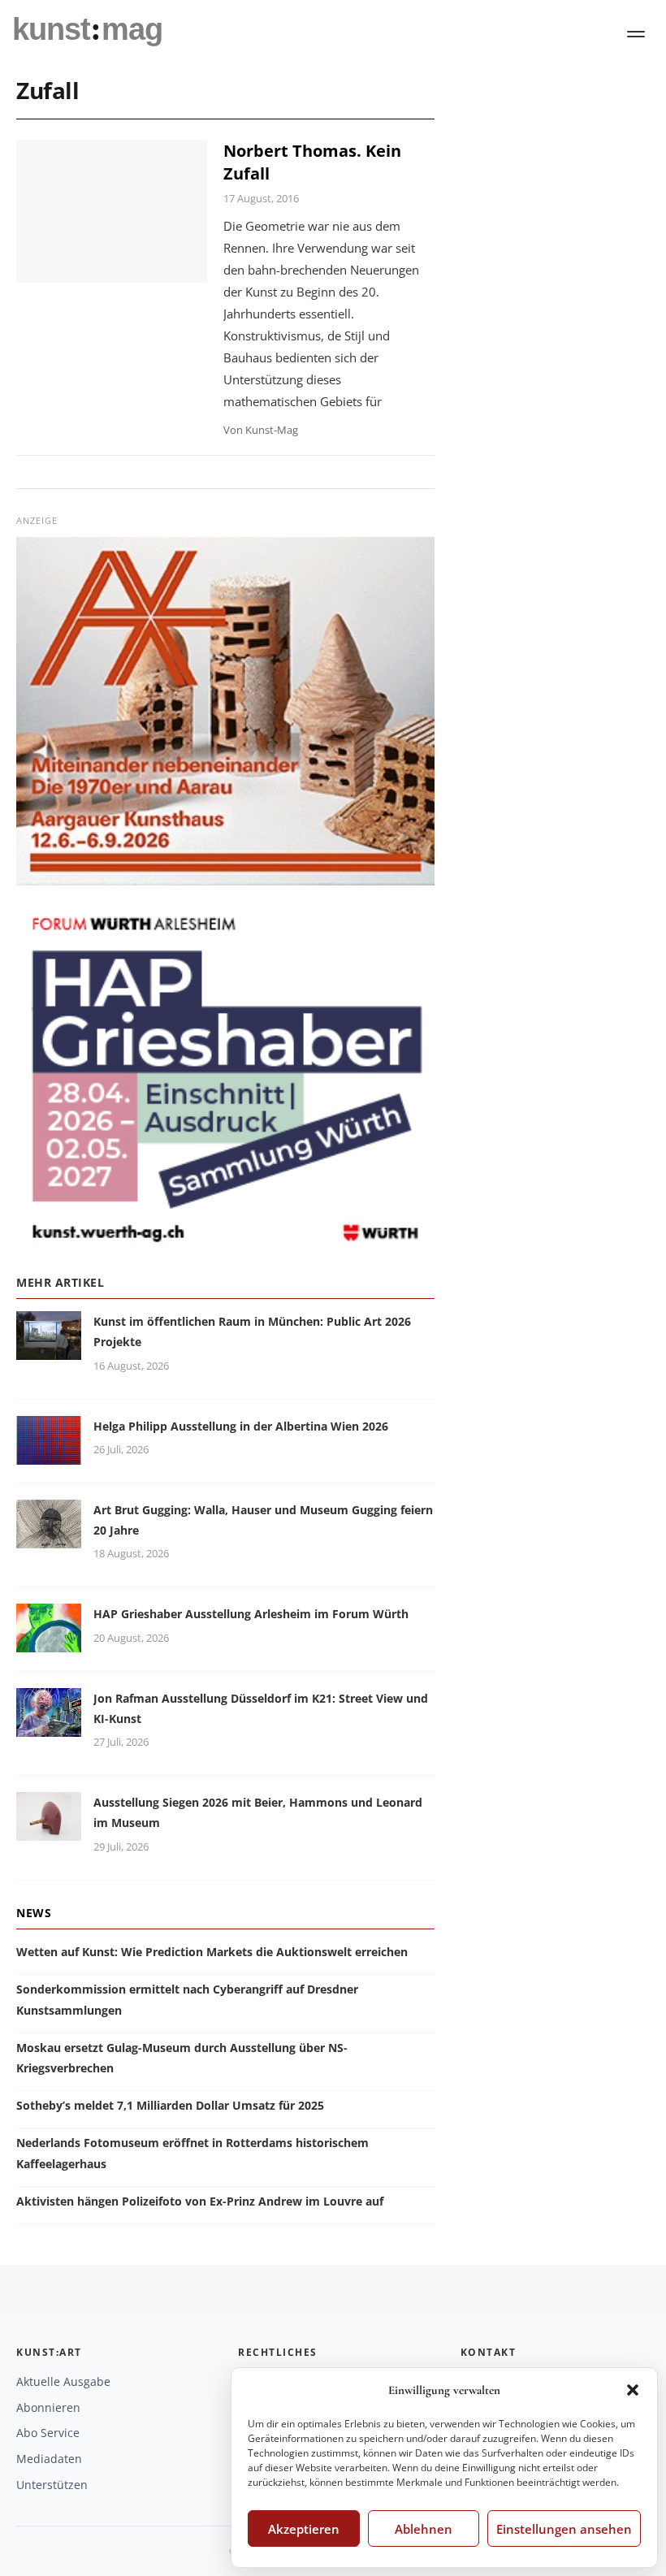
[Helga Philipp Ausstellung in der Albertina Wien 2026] (49, 1455)
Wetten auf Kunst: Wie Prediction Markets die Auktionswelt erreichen (212, 1952)
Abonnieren (48, 2407)
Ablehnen (424, 2529)
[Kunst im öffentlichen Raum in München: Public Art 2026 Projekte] (49, 1350)
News (34, 1913)
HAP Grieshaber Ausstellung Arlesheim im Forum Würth (251, 1614)
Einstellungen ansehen (564, 2529)
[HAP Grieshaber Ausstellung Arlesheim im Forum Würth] (49, 1643)
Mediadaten (49, 2459)
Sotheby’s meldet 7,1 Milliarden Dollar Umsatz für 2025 (170, 2105)
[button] (633, 2390)
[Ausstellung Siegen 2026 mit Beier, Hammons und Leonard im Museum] (49, 1831)
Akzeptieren (304, 2529)
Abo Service (48, 2433)
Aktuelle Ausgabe (63, 2381)
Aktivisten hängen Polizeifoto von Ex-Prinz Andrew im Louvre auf (200, 2201)
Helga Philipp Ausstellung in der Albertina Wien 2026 (241, 1426)
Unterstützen (52, 2485)
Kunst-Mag (272, 430)
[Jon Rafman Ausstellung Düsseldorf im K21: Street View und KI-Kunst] (49, 1727)
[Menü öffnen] (636, 34)
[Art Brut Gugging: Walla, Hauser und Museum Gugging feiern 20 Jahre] (49, 1538)
